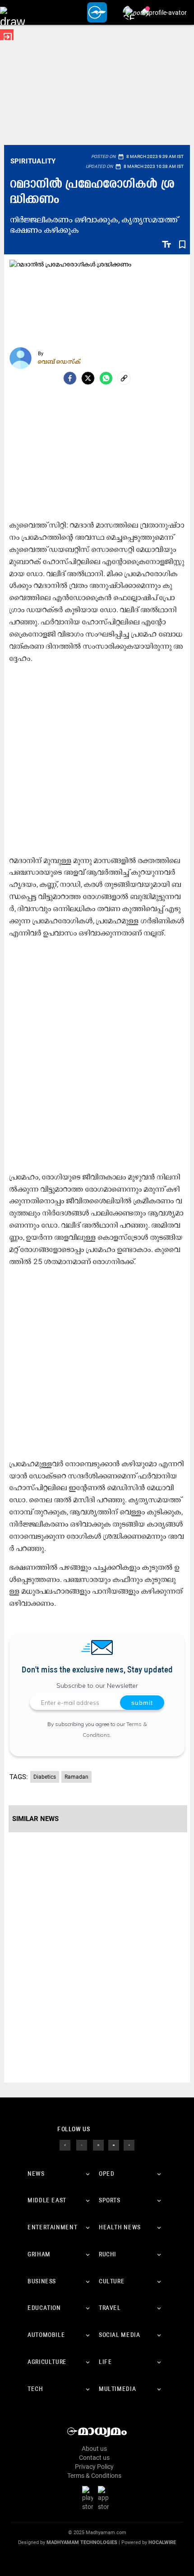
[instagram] (98, 2144)
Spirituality (33, 161)
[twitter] (82, 2144)
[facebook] (70, 378)
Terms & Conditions (94, 2476)
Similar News (35, 1819)
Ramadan (76, 1777)
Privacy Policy (94, 2467)
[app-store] (105, 2498)
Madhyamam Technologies (82, 2542)
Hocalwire (162, 2542)
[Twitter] (88, 378)
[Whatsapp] (106, 378)
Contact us (94, 2458)
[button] (12, 12)
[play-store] (89, 2498)
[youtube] (114, 2144)
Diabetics (45, 1777)
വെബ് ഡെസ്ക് (59, 362)
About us (94, 2449)
